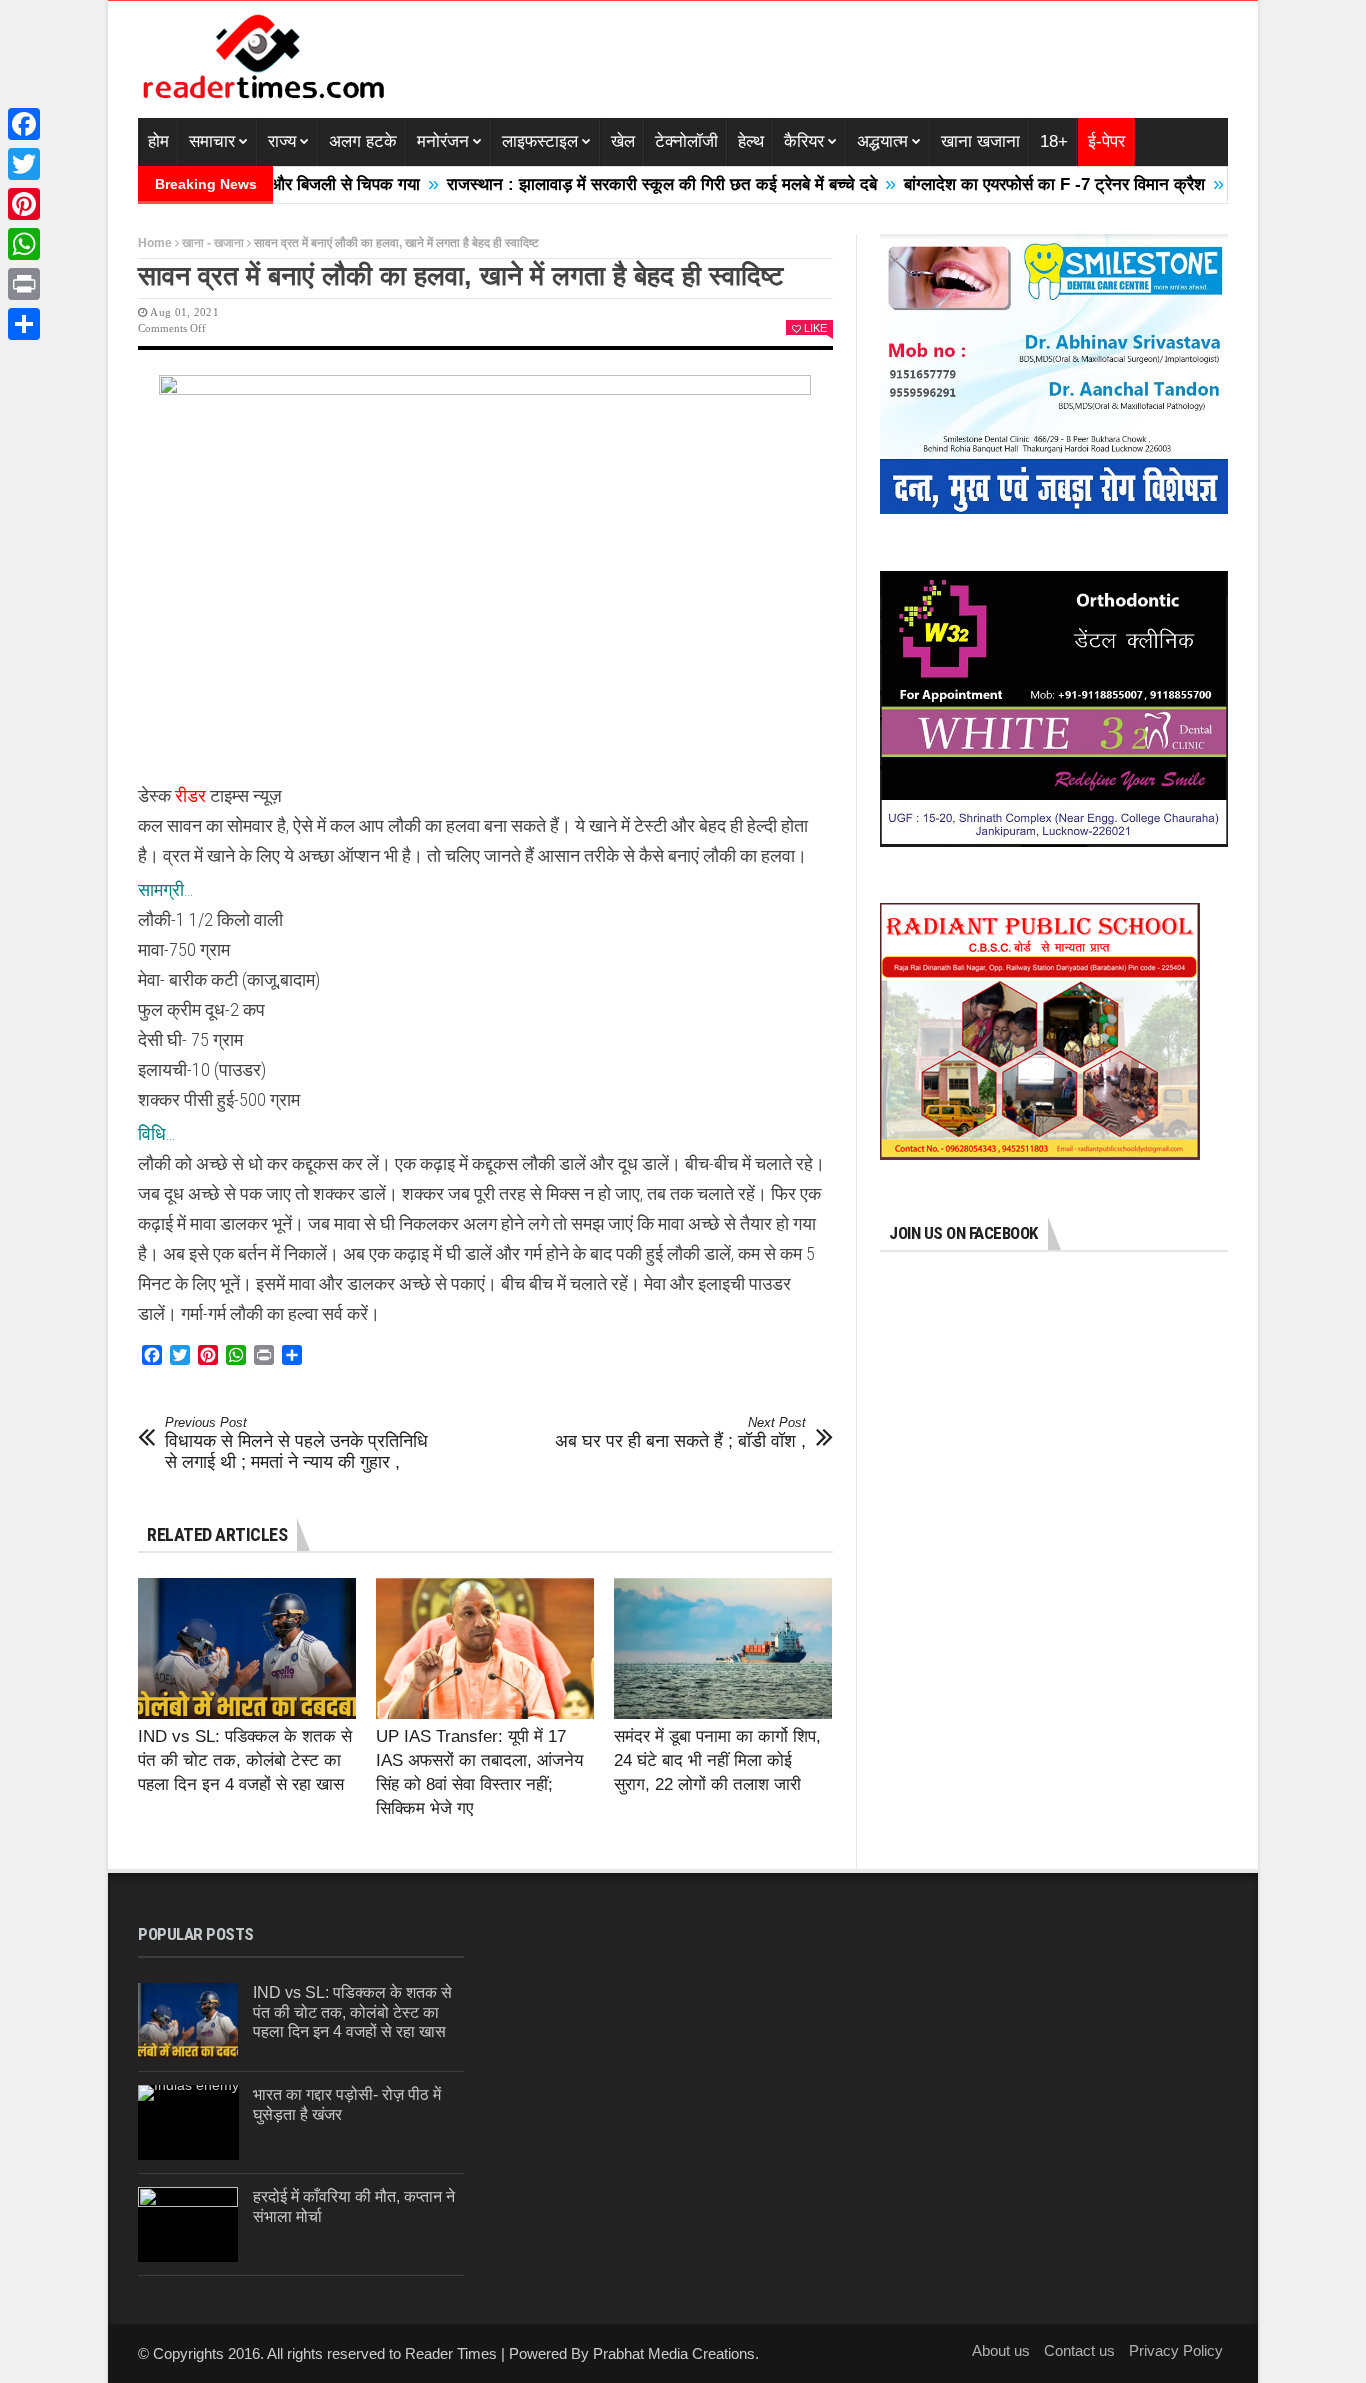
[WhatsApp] (24, 244)
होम (158, 141)
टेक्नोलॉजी (686, 141)
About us (1001, 2350)
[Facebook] (24, 124)
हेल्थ (751, 141)
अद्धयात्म (882, 141)
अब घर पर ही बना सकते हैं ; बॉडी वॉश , (680, 1433)
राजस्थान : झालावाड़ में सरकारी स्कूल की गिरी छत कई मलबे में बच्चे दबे (602, 184)
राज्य (282, 141)
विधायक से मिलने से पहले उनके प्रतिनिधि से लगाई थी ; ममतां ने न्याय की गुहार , (296, 1443)
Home (155, 243)
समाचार (212, 141)
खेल (623, 141)
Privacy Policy (1176, 2350)
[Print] (24, 284)
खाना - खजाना (213, 243)
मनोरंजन (443, 141)
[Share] (24, 324)
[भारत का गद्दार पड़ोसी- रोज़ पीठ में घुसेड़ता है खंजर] (188, 2122)
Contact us (1079, 2350)
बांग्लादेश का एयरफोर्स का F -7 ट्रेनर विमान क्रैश (994, 184)
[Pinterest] (24, 204)
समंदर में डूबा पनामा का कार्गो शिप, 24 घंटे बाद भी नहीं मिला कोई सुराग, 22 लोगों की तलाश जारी (717, 1760)
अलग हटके (363, 141)
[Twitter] (24, 164)
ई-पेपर (1106, 141)
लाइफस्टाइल (540, 141)
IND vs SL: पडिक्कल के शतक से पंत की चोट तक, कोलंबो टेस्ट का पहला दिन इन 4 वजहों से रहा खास (245, 1760)
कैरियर (804, 141)
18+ (1054, 141)
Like (815, 328)
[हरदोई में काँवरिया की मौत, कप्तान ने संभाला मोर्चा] (188, 2224)
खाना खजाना (980, 141)
